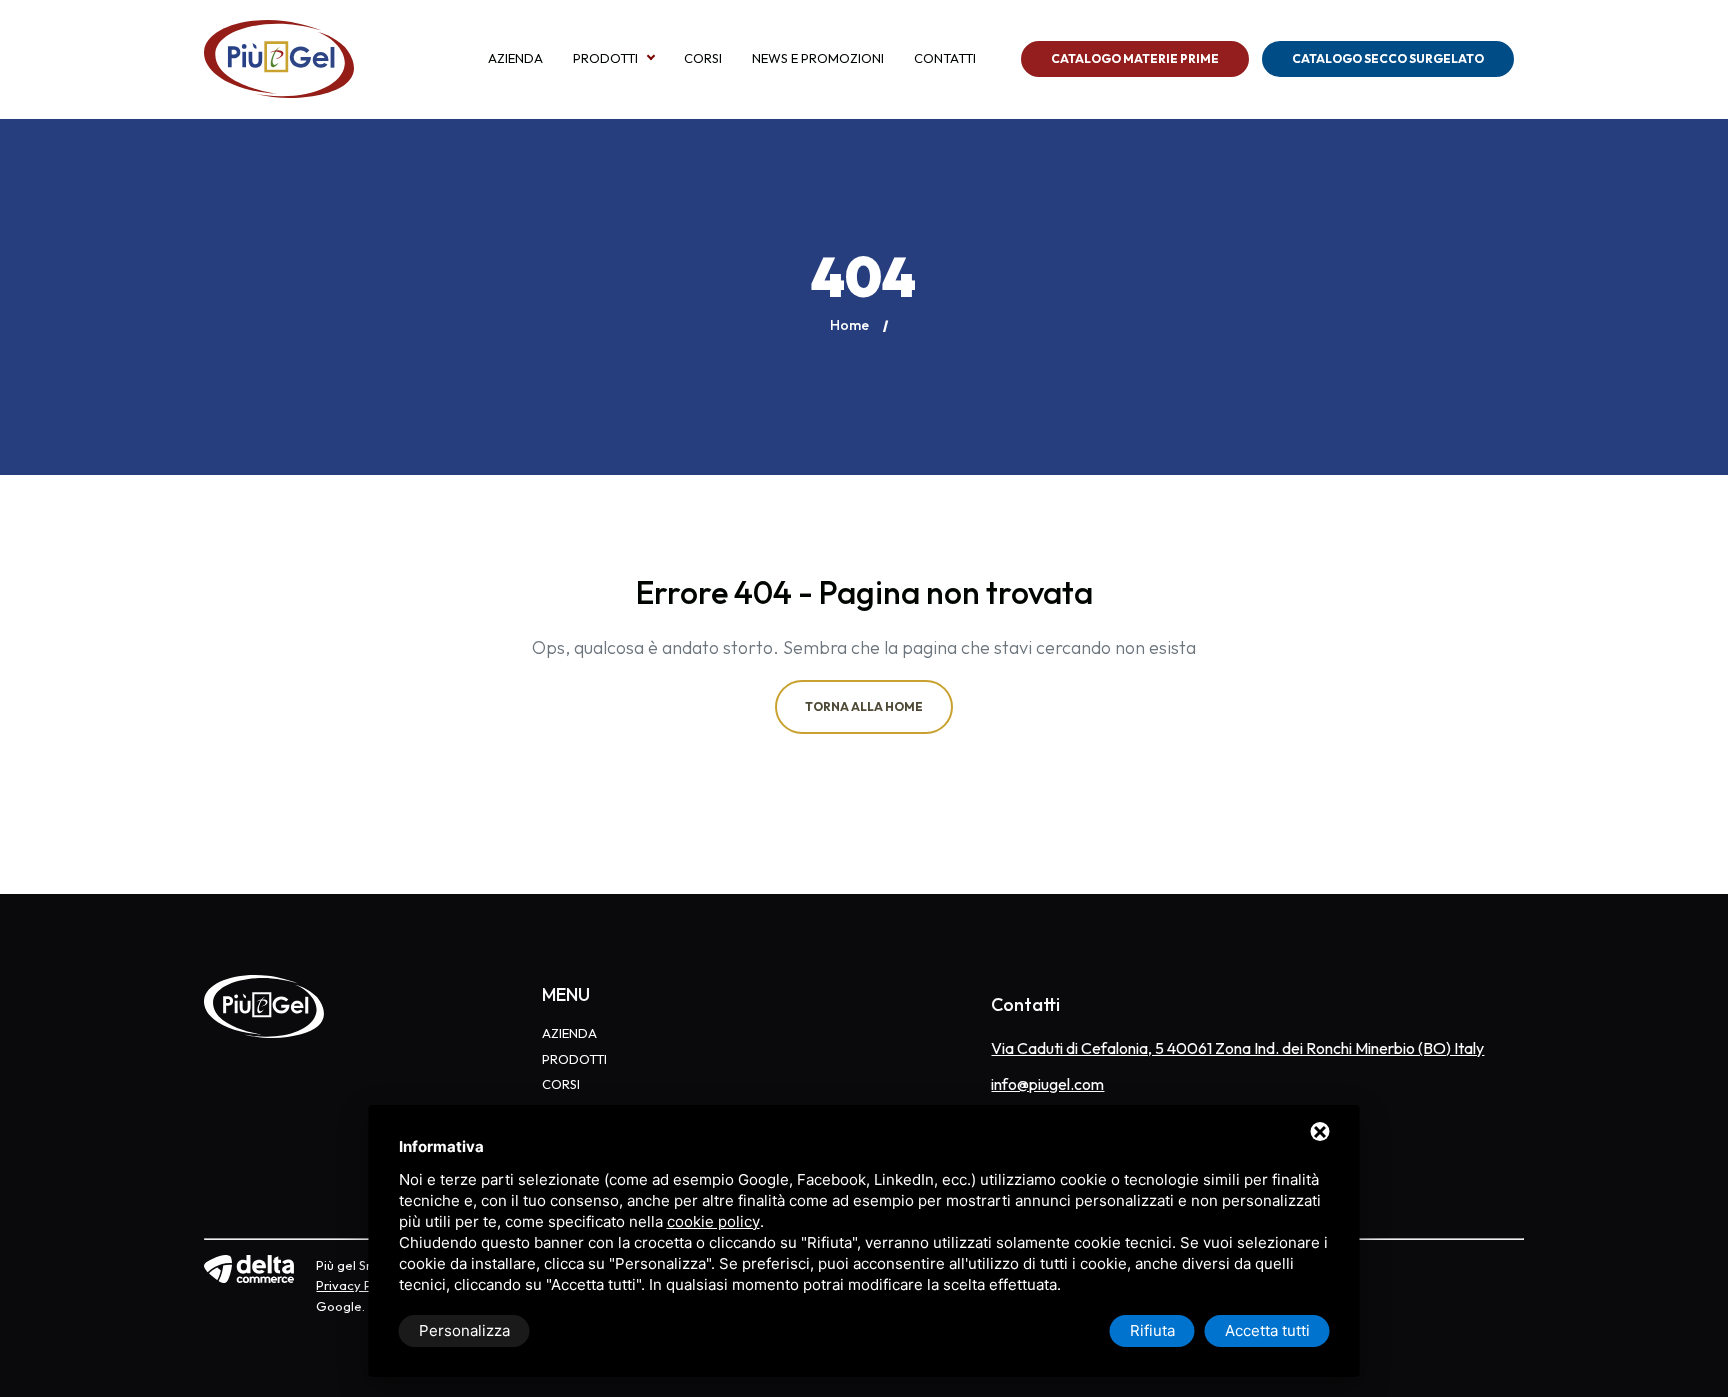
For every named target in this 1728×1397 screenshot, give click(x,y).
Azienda (515, 58)
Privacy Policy (358, 1285)
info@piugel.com (1047, 1084)
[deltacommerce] (249, 1267)
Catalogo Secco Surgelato (1388, 58)
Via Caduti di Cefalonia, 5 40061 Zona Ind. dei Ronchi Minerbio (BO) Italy (1237, 1048)
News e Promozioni (818, 58)
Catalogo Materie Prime (1135, 58)
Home (849, 325)
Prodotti (605, 58)
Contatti (945, 58)
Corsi (703, 58)
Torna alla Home (864, 706)
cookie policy (713, 1221)
